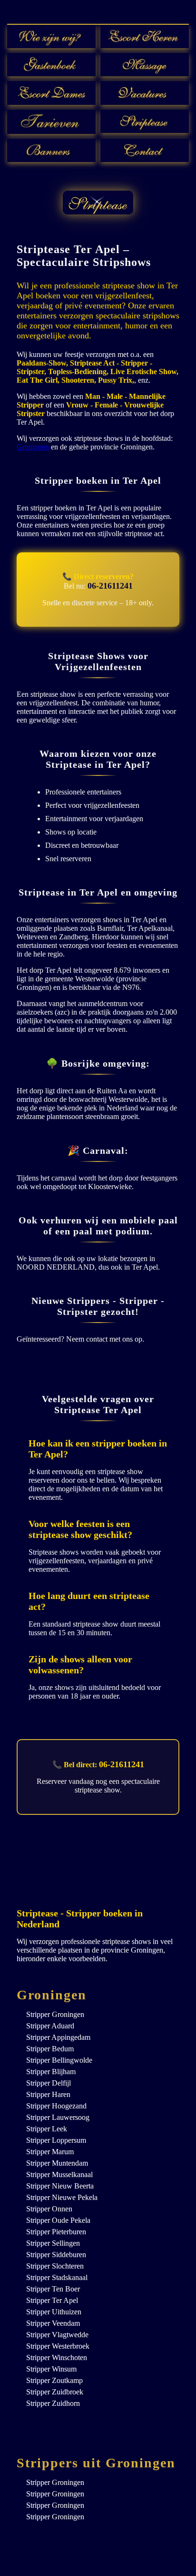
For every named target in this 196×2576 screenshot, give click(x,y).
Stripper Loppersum (56, 2140)
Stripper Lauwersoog (58, 2117)
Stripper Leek (47, 2129)
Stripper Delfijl (49, 2083)
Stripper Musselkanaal (59, 2174)
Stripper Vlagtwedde (57, 2335)
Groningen (33, 447)
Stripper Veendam (53, 2323)
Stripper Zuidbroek (55, 2392)
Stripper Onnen (49, 2209)
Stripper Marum (50, 2152)
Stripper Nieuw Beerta (60, 2186)
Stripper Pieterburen (56, 2232)
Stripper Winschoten (57, 2357)
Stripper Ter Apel (52, 2300)
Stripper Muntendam (57, 2163)
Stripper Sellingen (53, 2243)
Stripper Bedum (50, 2049)
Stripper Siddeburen (56, 2255)
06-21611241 (110, 586)
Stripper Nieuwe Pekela (62, 2197)
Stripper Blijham (51, 2072)
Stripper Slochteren (55, 2266)
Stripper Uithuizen (54, 2312)
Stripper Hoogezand (56, 2106)
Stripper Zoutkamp (54, 2380)
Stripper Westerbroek (58, 2346)
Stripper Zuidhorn (53, 2403)
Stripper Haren (48, 2094)
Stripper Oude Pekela (58, 2220)
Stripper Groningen (55, 2014)
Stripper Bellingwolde (59, 2060)
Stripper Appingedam (58, 2037)
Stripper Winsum (51, 2369)
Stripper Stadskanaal (57, 2277)
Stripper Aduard (50, 2026)
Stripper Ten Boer (53, 2289)
